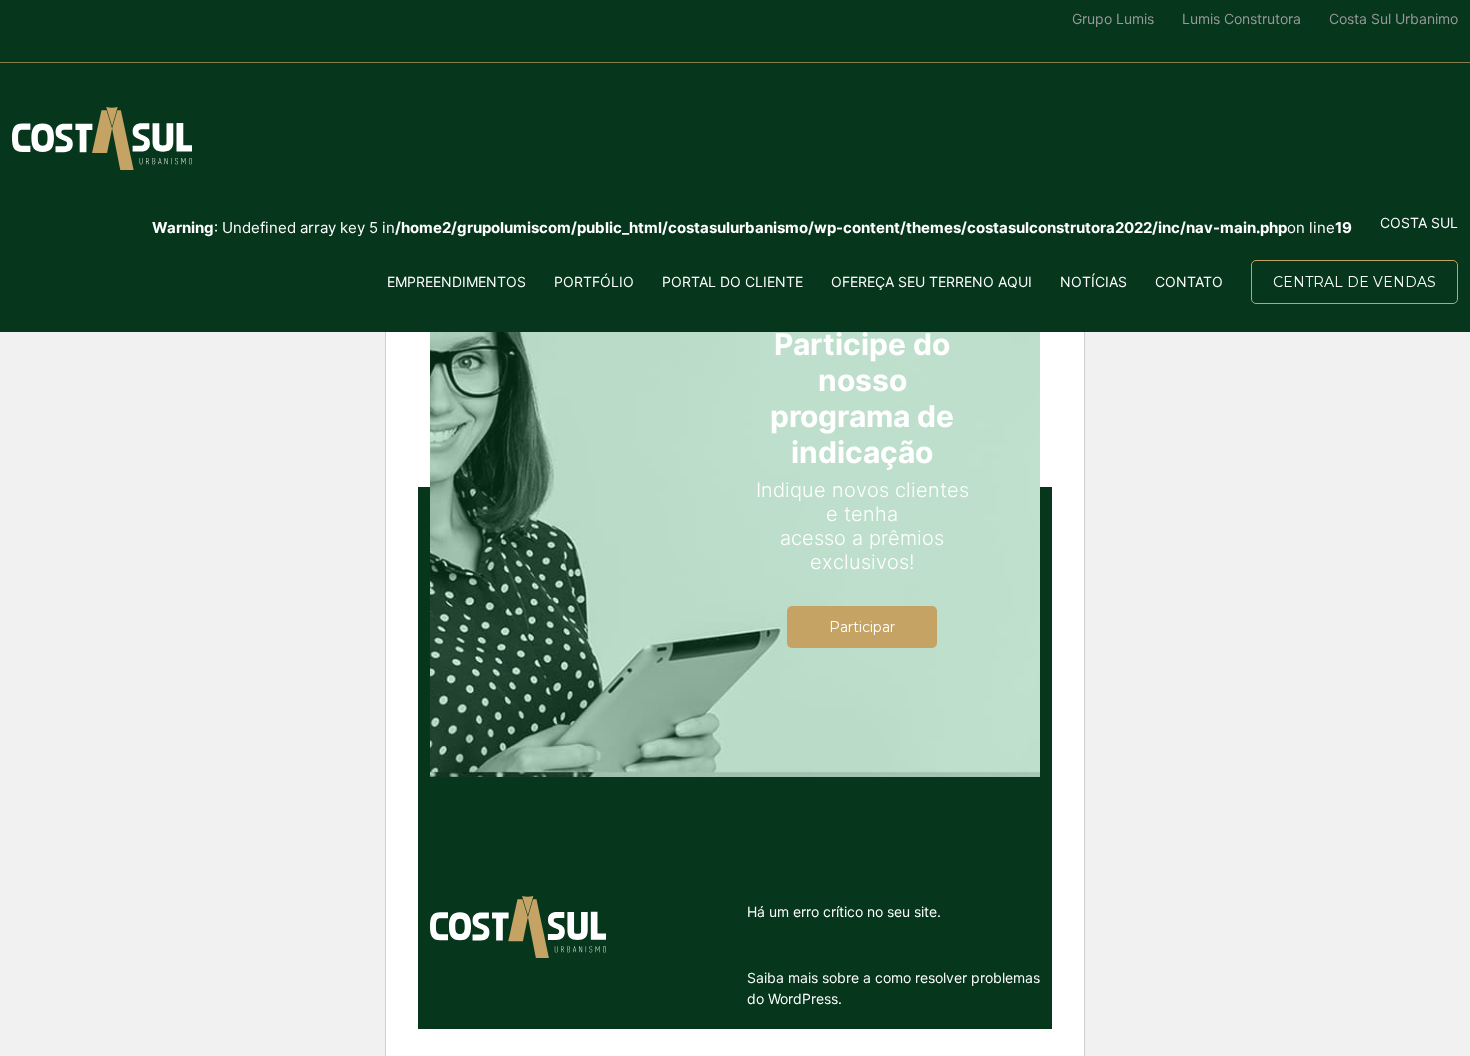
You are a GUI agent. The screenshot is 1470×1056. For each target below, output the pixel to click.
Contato (1189, 281)
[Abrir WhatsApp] (50, 1005)
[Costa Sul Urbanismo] (102, 138)
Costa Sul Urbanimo (1393, 18)
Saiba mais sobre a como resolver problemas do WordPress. (893, 988)
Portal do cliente (732, 281)
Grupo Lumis (1113, 18)
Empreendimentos (456, 281)
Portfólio (594, 281)
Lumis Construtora (1241, 18)
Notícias (1093, 281)
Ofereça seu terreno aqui (931, 281)
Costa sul (1419, 222)
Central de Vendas (1354, 282)
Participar (862, 627)
